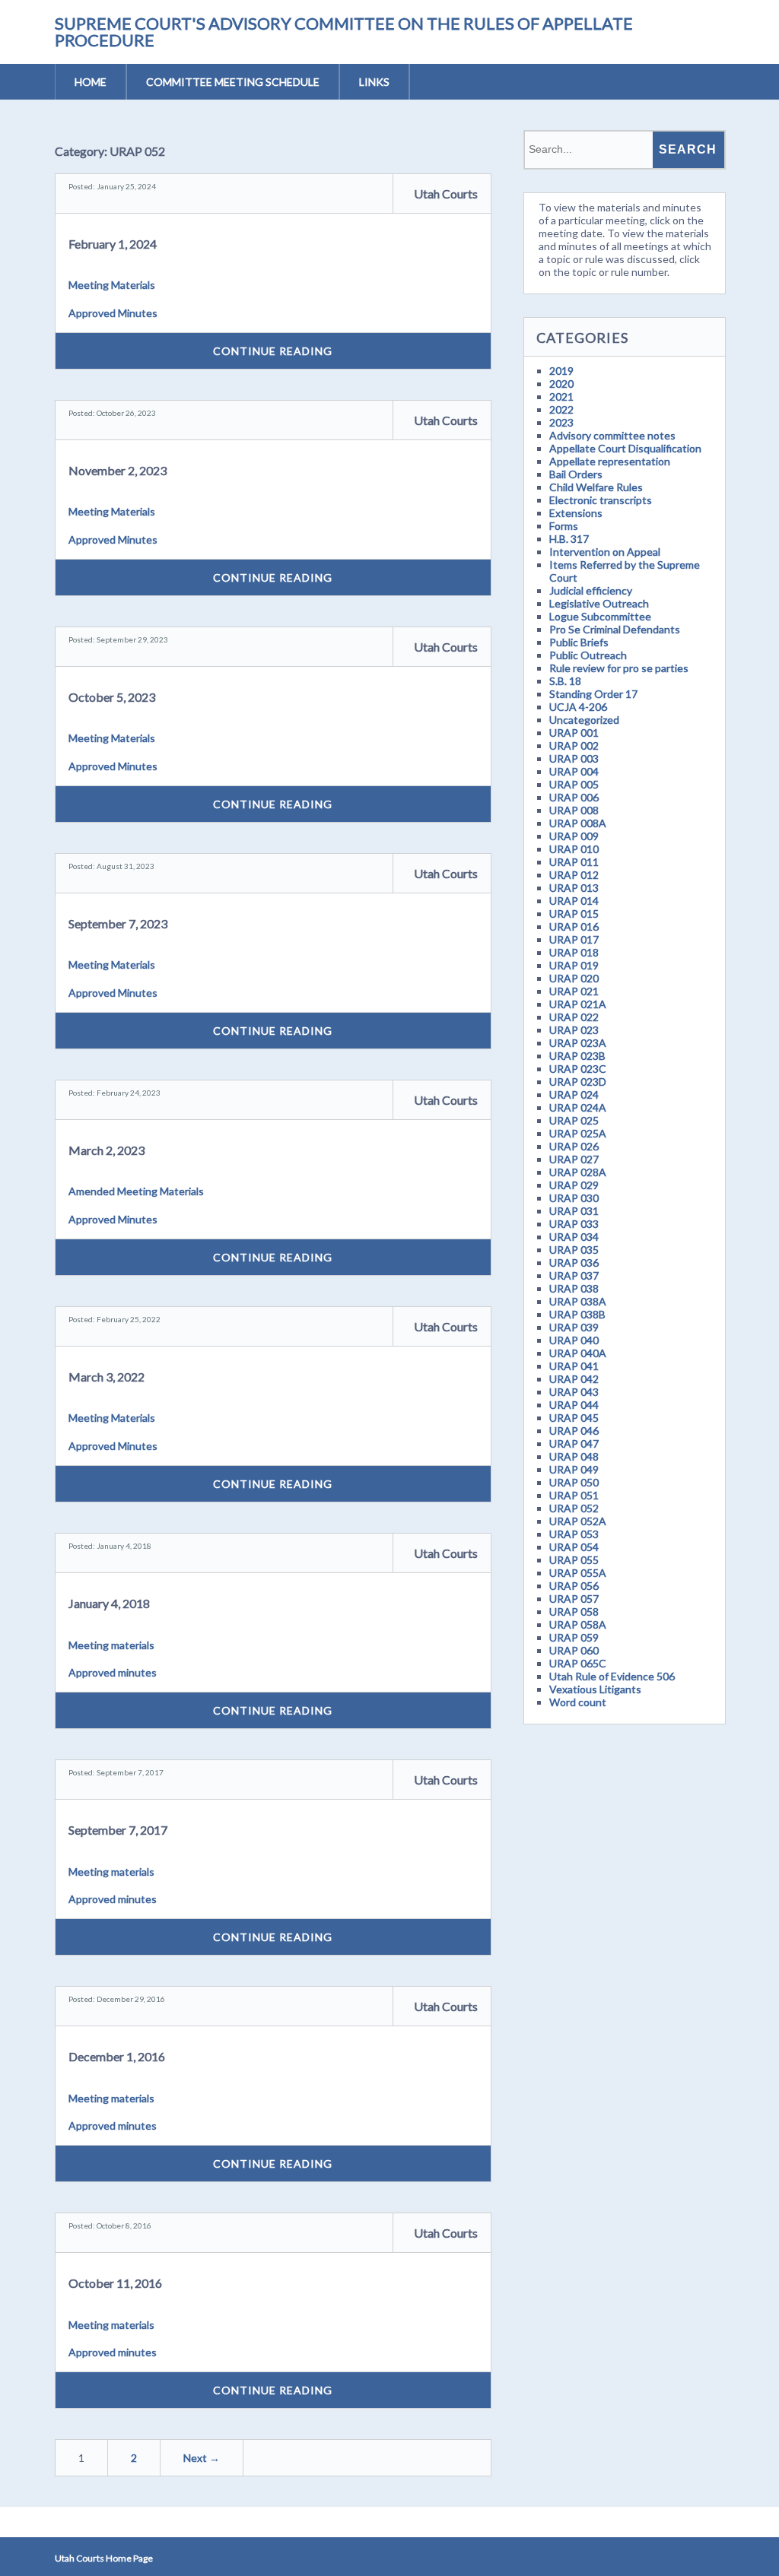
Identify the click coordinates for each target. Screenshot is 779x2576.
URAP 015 (574, 914)
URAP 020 (574, 978)
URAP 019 (574, 965)
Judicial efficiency (591, 590)
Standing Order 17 (593, 694)
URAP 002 (574, 746)
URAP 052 (574, 1508)
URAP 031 (574, 1211)
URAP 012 (574, 875)
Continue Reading (273, 351)
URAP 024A (578, 1107)
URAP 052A (578, 1521)
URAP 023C (578, 1069)
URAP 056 (574, 1586)
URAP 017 (574, 939)
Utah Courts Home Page (104, 2558)
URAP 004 (574, 771)
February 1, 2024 (113, 244)
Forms (564, 526)
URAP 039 (574, 1327)
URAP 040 (574, 1340)
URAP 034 (574, 1237)
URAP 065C (578, 1663)
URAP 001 (574, 733)
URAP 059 (574, 1637)
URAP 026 (574, 1146)
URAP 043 (574, 1392)
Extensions (576, 513)
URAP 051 (574, 1495)
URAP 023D (578, 1082)
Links (374, 82)
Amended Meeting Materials (136, 1191)
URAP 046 (574, 1431)
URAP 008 (574, 810)
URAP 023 (574, 1030)
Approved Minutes (113, 313)
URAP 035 (574, 1250)
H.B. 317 (569, 539)
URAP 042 (574, 1379)
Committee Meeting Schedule (233, 82)
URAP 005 (574, 784)
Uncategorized (584, 720)
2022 (561, 409)
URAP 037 (574, 1275)
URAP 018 (574, 952)
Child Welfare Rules (596, 487)
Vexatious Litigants (595, 1689)
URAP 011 (574, 862)
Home (91, 82)
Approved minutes (113, 1672)
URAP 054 (574, 1547)
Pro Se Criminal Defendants (615, 629)
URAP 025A (578, 1133)
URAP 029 (574, 1185)
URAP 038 (574, 1288)
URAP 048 (574, 1456)
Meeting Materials (112, 285)
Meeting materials (111, 1645)
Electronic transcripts (601, 500)
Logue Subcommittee (600, 616)
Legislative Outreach (599, 603)
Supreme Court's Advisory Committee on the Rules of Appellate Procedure (344, 32)
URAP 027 (574, 1159)
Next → (202, 2458)
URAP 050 (574, 1482)
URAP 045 (574, 1418)
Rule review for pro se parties (619, 668)
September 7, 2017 (118, 1830)
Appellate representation (610, 461)
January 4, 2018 (109, 1603)
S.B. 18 (565, 681)
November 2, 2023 (118, 470)
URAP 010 (574, 849)
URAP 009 (574, 836)
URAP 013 (574, 888)
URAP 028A (578, 1172)
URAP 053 (574, 1534)
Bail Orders (576, 474)
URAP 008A (578, 823)
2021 (561, 397)
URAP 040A (578, 1353)
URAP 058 (574, 1612)
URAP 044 (574, 1405)
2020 (561, 384)
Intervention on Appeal (605, 552)
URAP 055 (574, 1560)
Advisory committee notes (612, 435)
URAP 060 (574, 1650)
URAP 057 (574, 1599)
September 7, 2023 (118, 923)
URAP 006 (574, 797)
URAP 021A (578, 1004)
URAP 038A (578, 1301)
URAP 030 (574, 1198)
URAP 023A (578, 1043)
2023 (561, 422)
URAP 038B (577, 1314)
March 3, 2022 (107, 1377)
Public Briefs (579, 642)
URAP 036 (574, 1263)
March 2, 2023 (107, 1150)
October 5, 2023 (112, 697)
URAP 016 (574, 926)
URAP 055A (578, 1573)
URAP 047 (574, 1443)
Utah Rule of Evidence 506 (612, 1676)
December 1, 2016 (117, 2056)
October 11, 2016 (115, 2283)
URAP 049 (574, 1469)
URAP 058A (578, 1624)
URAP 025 (574, 1120)
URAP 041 (574, 1366)
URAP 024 (574, 1094)
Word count (578, 1702)
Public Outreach (588, 655)
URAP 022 (574, 1017)
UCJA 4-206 (578, 707)
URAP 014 (574, 901)
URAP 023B (577, 1056)
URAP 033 (574, 1224)
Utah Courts (446, 194)
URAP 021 (574, 991)
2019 (561, 371)
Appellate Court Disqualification (625, 448)
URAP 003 (574, 758)
